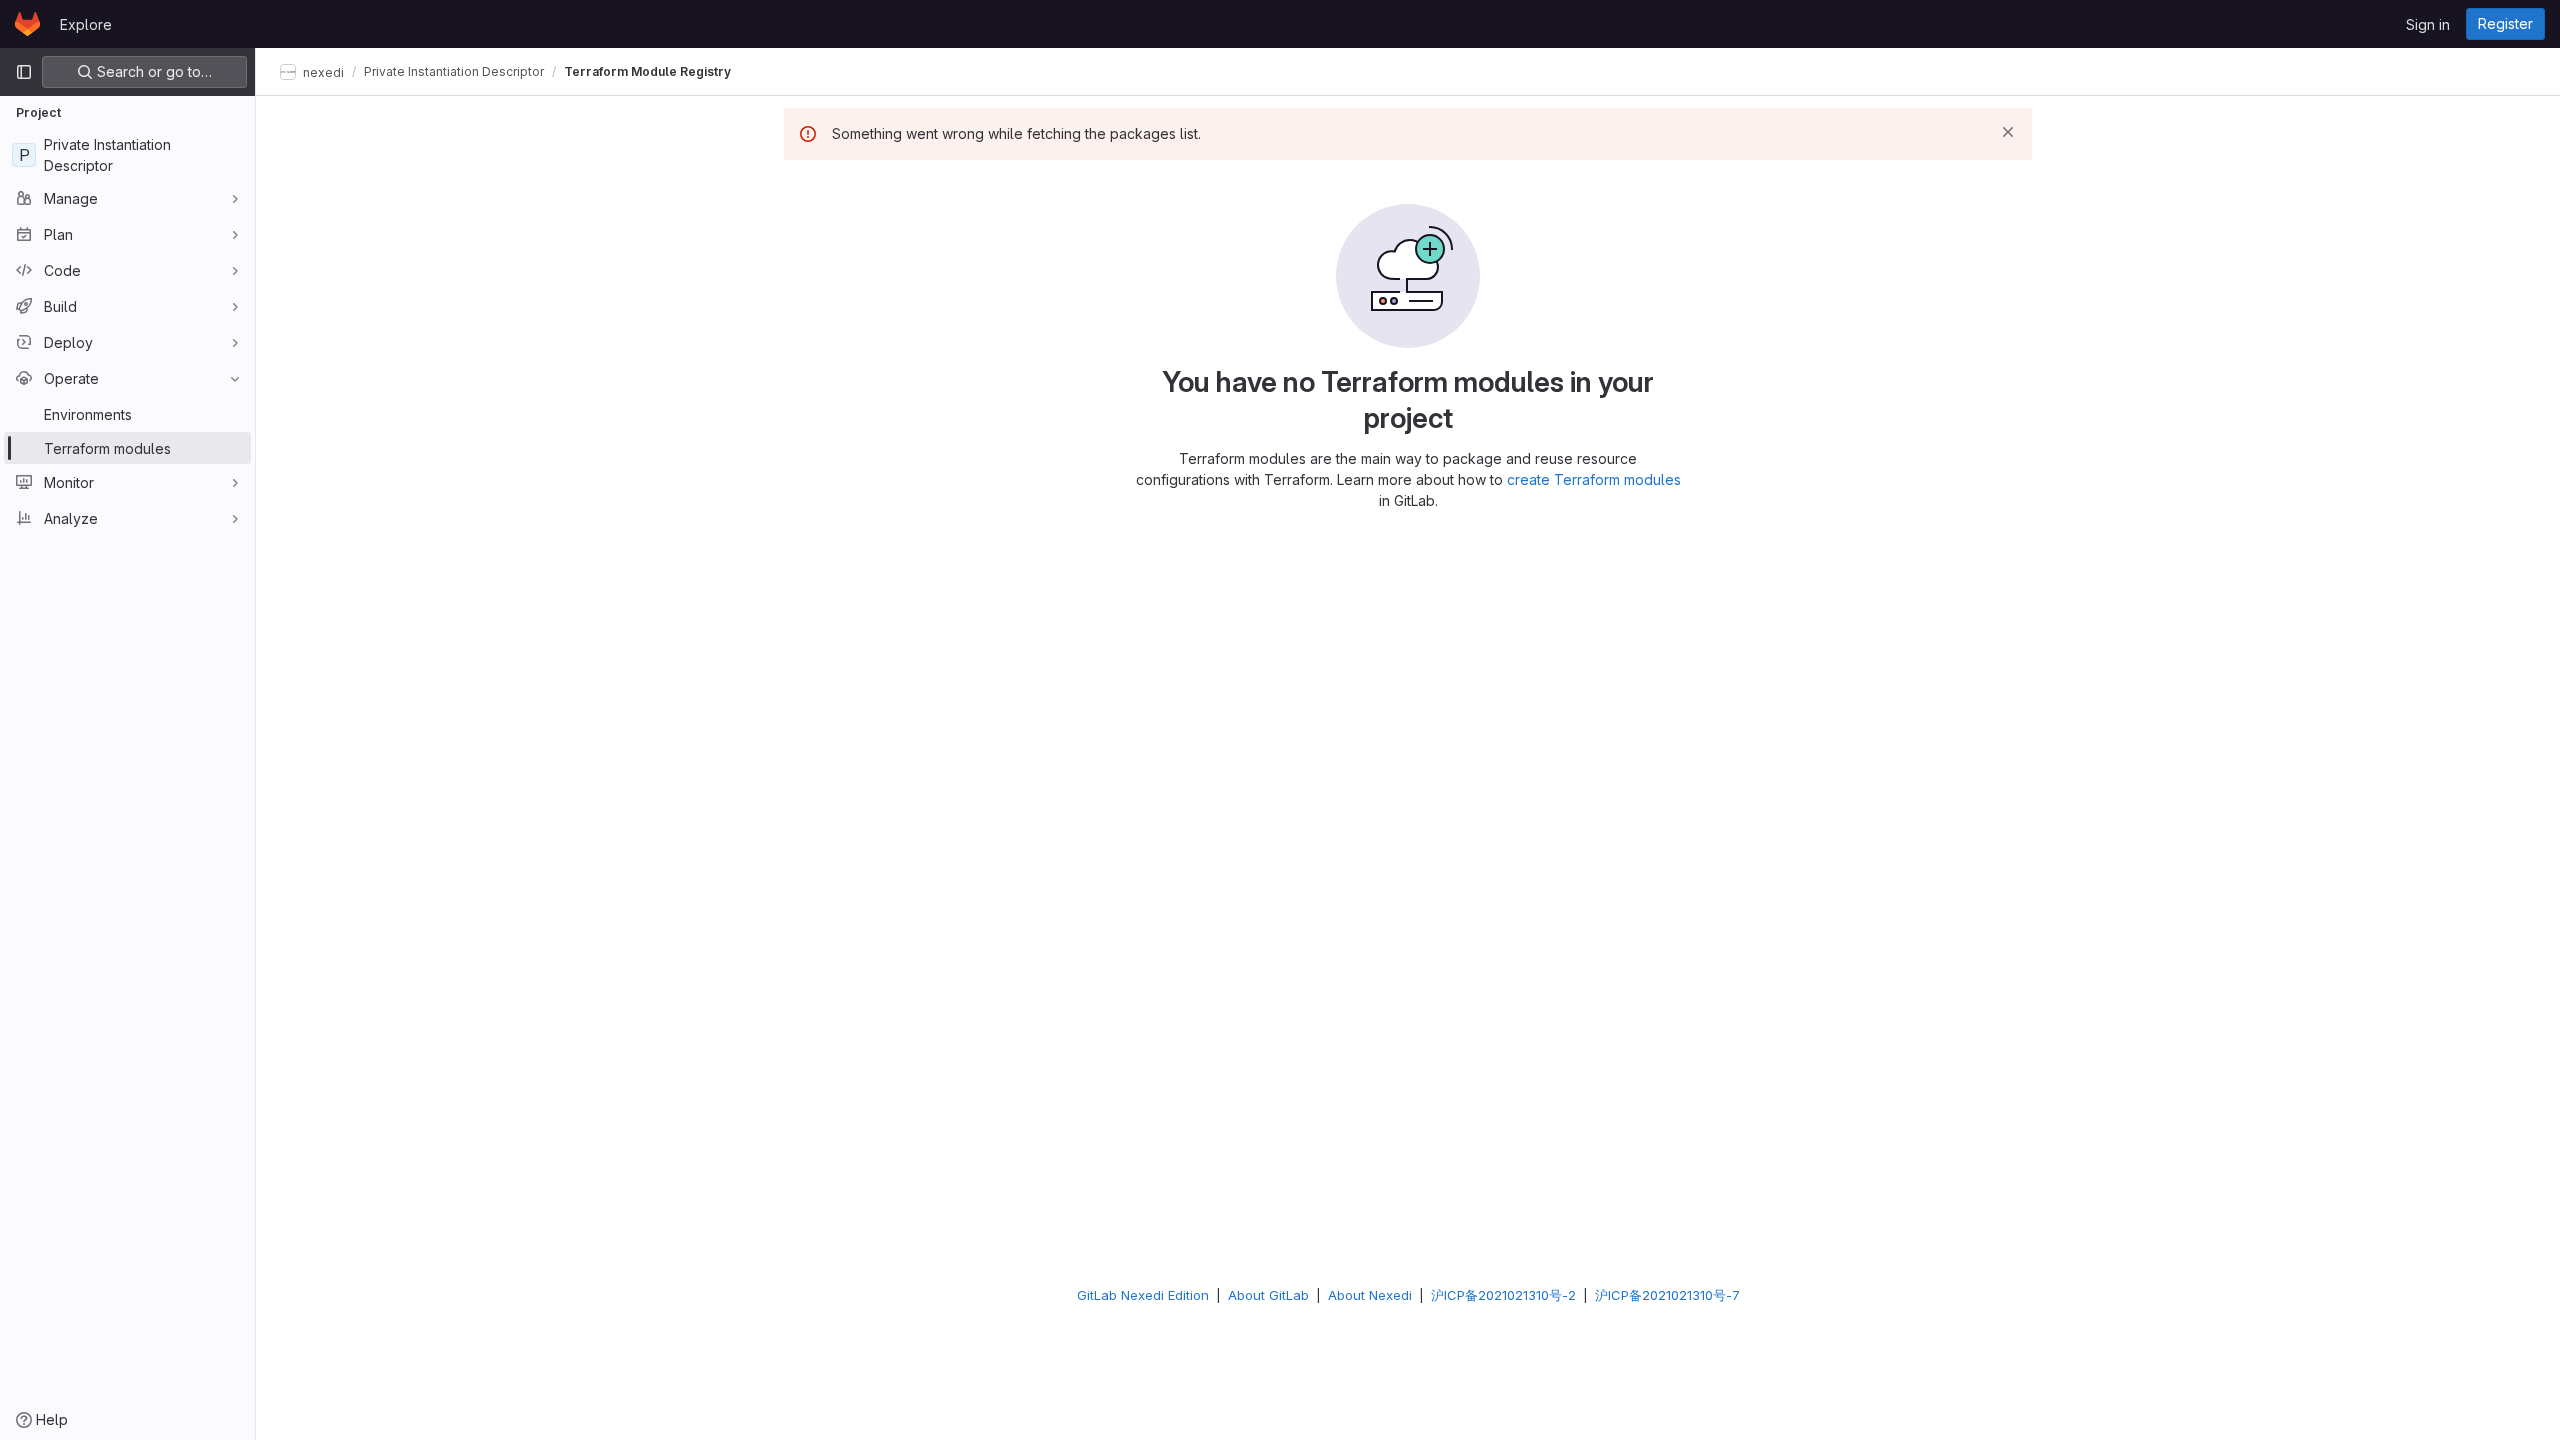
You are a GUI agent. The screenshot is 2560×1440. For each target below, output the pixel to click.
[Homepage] (27, 24)
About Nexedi (1370, 1295)
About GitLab (1268, 1295)
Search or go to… (152, 71)
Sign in (2428, 24)
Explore (86, 24)
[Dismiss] (2008, 132)
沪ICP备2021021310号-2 (1503, 1295)
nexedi (322, 71)
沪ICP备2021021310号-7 (1667, 1295)
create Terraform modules (1594, 479)
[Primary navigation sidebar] (24, 72)
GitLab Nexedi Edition (1143, 1295)
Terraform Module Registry (647, 71)
